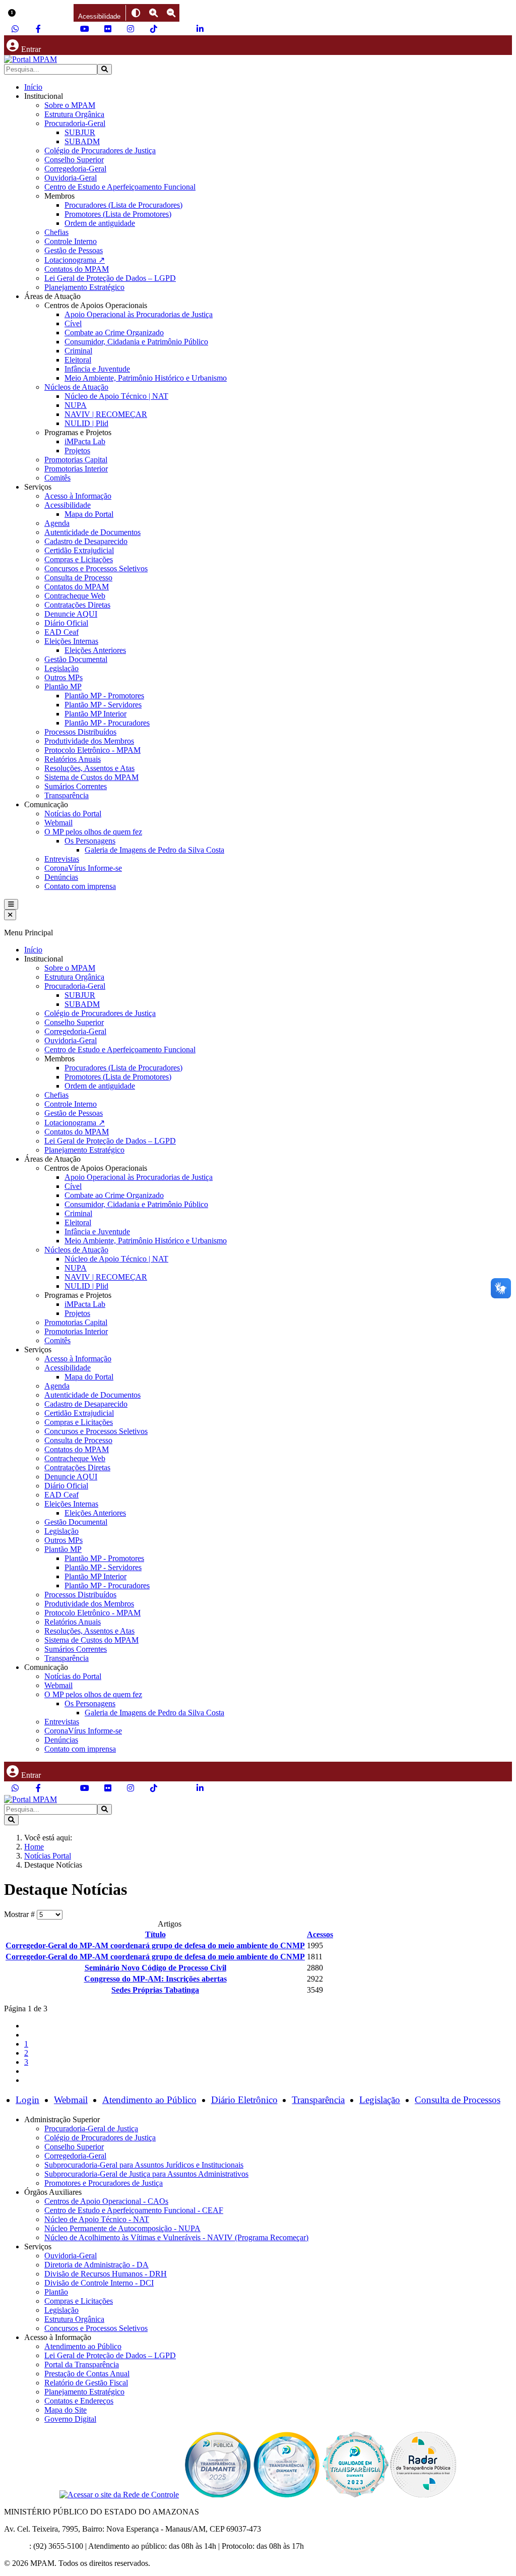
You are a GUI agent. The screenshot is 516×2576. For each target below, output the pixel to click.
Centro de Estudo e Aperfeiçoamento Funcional (120, 187)
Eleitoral (78, 360)
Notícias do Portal (73, 814)
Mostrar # (20, 1914)
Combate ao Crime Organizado (114, 333)
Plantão (56, 2292)
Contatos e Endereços (79, 2401)
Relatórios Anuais (73, 759)
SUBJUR (80, 132)
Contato (17, 2546)
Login (27, 2100)
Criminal (78, 351)
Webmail (58, 823)
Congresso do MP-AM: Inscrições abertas (155, 1979)
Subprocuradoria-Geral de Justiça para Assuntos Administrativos (146, 2174)
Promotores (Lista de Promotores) (118, 214)
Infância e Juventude (97, 369)
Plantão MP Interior (95, 714)
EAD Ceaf (61, 632)
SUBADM (82, 141)
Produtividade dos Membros (89, 741)
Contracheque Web (75, 596)
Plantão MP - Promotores (104, 696)
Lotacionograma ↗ (75, 260)
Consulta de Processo (78, 578)
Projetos (77, 451)
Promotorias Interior (76, 469)
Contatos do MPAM (77, 269)
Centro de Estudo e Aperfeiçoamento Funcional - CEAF (134, 2210)
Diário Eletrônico (244, 2100)
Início (33, 87)
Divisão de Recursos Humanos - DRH (106, 2274)
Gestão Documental (76, 659)
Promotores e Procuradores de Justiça (104, 2183)
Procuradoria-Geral (75, 123)
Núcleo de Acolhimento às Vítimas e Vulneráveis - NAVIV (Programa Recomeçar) (176, 2237)
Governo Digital (70, 2419)
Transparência (67, 795)
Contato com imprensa (80, 886)
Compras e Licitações (79, 559)
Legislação (61, 668)
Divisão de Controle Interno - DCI (99, 2283)
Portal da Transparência (82, 2364)
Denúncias (61, 877)
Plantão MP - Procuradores (107, 723)
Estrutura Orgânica (74, 114)
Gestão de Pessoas (74, 250)
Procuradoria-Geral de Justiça (91, 2129)
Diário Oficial (66, 623)
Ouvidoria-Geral (71, 178)
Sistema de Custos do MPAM (91, 777)
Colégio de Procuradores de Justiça (100, 151)
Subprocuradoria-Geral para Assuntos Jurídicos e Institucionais (144, 2165)
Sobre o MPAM (70, 105)
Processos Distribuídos (80, 732)
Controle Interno (71, 241)
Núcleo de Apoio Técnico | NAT (116, 396)
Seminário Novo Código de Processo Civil (155, 1968)
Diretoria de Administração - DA (96, 2265)
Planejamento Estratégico (84, 287)
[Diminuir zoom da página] (171, 13)
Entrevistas (62, 859)
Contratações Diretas (77, 605)
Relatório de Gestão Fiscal (86, 2383)
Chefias (56, 232)
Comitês (57, 478)
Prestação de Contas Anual (87, 2374)
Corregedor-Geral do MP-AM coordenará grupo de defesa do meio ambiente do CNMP (155, 1945)
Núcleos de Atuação (76, 387)
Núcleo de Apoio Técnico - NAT (97, 2219)
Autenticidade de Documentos (92, 532)
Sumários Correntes (76, 786)
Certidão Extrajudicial (79, 550)
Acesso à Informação (78, 496)
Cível (73, 323)
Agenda (57, 523)
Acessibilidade (68, 505)
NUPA (76, 405)
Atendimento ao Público (149, 2100)
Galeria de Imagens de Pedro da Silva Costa (154, 850)
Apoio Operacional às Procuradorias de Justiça (139, 314)
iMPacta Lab (85, 441)
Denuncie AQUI (71, 614)
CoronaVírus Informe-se (83, 868)
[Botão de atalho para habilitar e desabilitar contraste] (136, 13)
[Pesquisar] (105, 69)
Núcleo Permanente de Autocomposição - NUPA (122, 2228)
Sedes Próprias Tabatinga (155, 1990)
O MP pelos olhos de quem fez (93, 832)
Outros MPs (63, 677)
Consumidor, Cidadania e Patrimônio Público (136, 342)
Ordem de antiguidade (100, 223)
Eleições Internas (71, 641)
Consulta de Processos (458, 2100)
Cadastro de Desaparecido (86, 541)
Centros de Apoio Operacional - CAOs (106, 2201)
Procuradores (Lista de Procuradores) (123, 205)
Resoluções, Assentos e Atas (89, 768)
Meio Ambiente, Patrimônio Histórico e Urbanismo (146, 378)
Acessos (320, 1934)
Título (155, 1934)
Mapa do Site (66, 2410)
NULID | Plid (86, 423)
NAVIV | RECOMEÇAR (106, 414)
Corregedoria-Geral (75, 169)
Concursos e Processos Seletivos (96, 568)
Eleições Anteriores (95, 650)
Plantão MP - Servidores (103, 705)
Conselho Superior (74, 160)
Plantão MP (63, 686)
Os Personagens (90, 841)
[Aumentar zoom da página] (153, 13)
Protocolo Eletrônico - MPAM (92, 750)
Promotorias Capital (76, 460)
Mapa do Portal (89, 514)
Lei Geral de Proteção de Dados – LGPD (110, 278)
